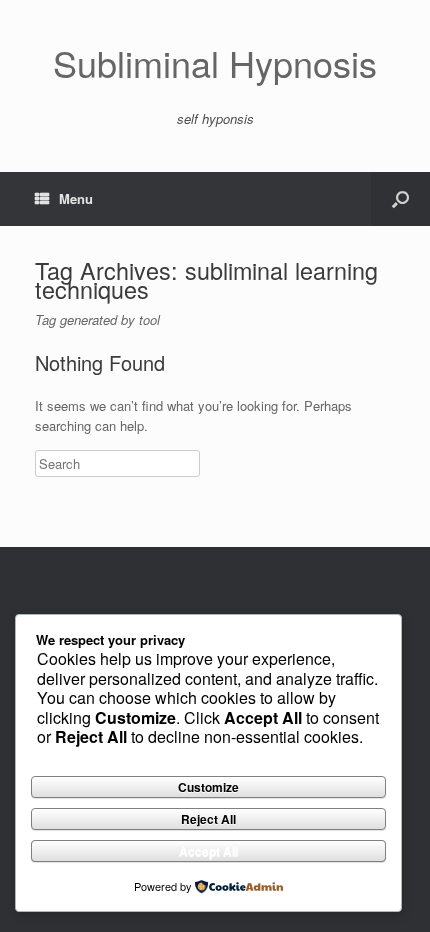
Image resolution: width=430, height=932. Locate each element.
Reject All (208, 819)
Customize (208, 787)
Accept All (208, 851)
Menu (76, 198)
